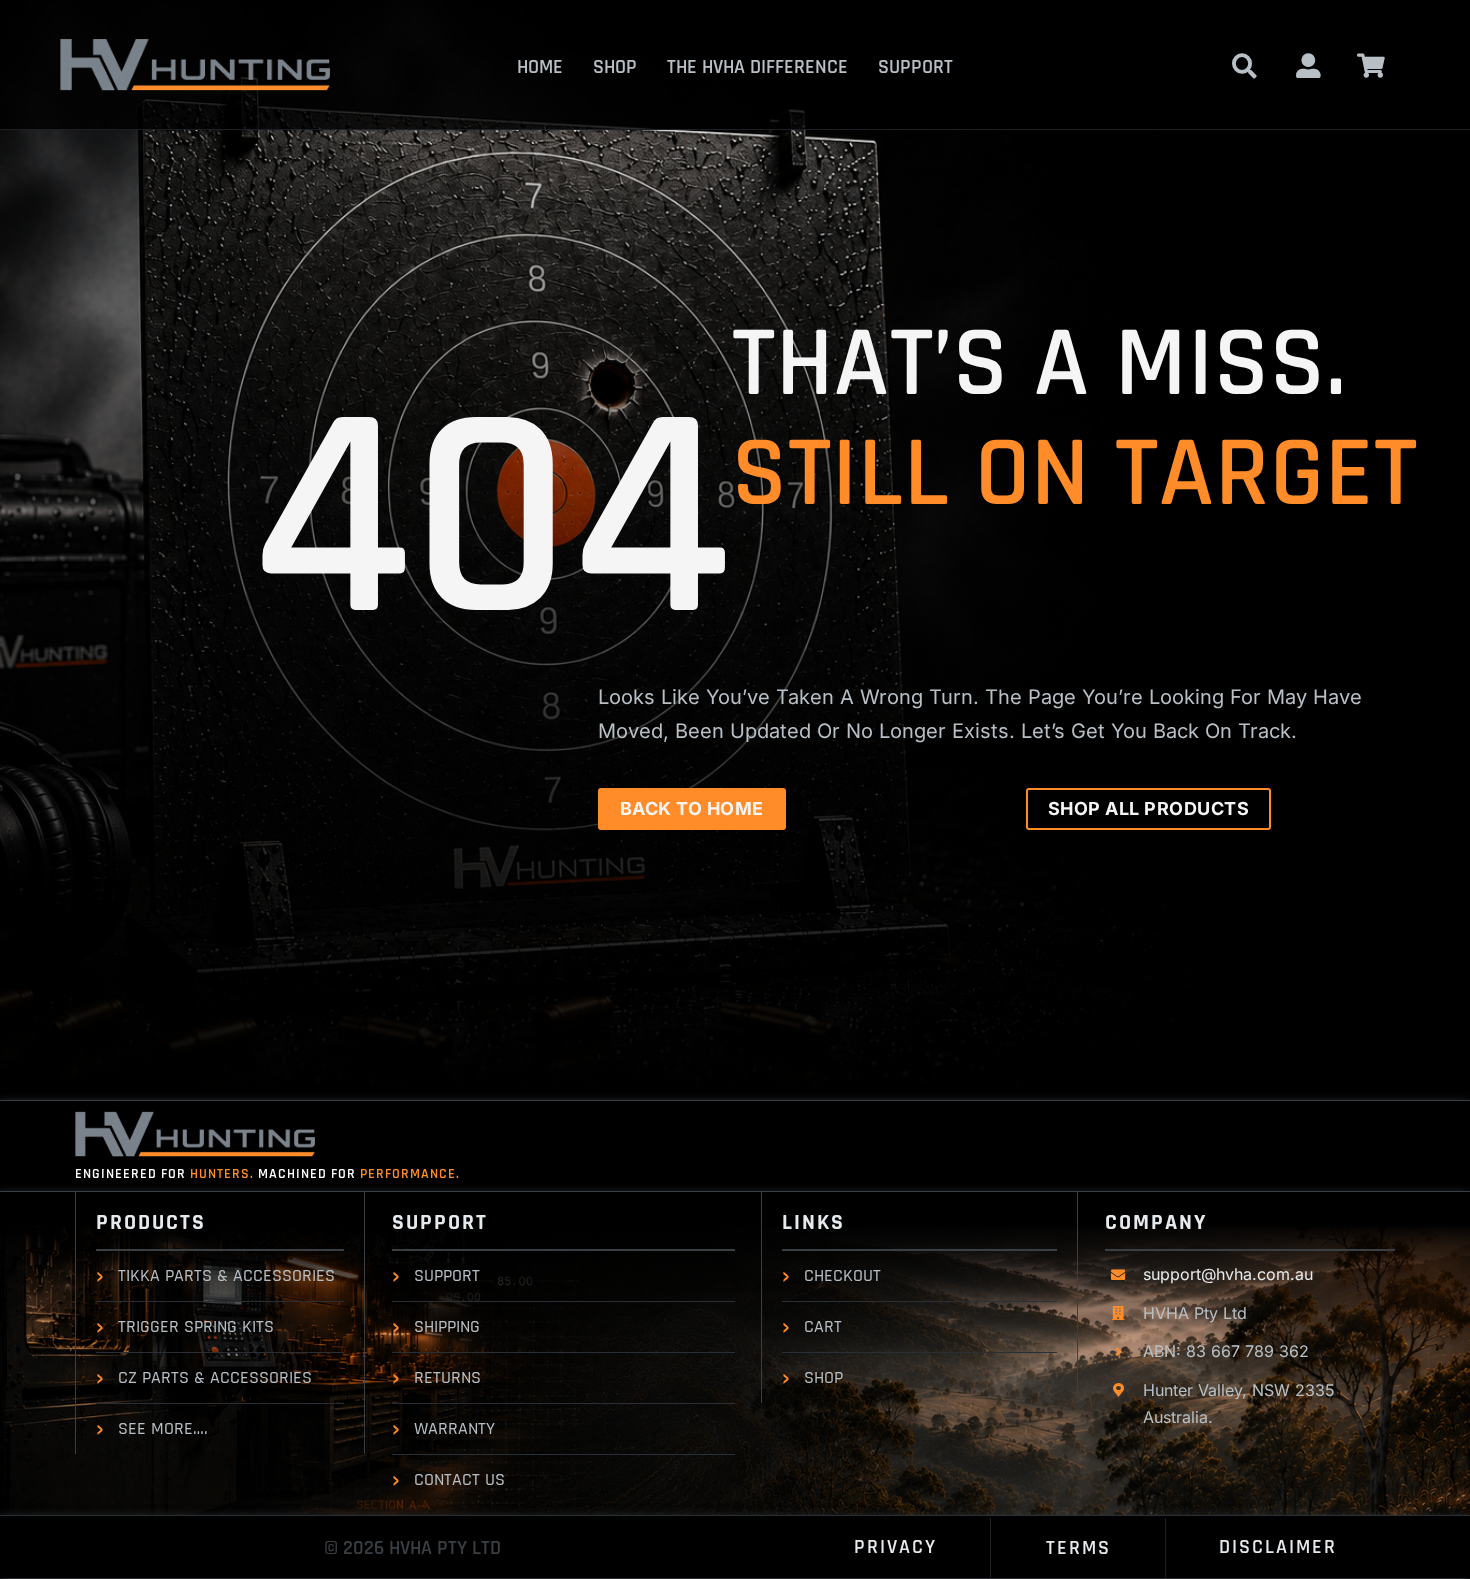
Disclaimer (1278, 1547)
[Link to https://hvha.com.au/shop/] (1244, 65)
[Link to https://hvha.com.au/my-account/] (1308, 65)
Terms (1078, 1548)
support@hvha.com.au (1228, 1274)
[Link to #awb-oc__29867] (1371, 65)
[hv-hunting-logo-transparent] (195, 46)
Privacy (895, 1547)
